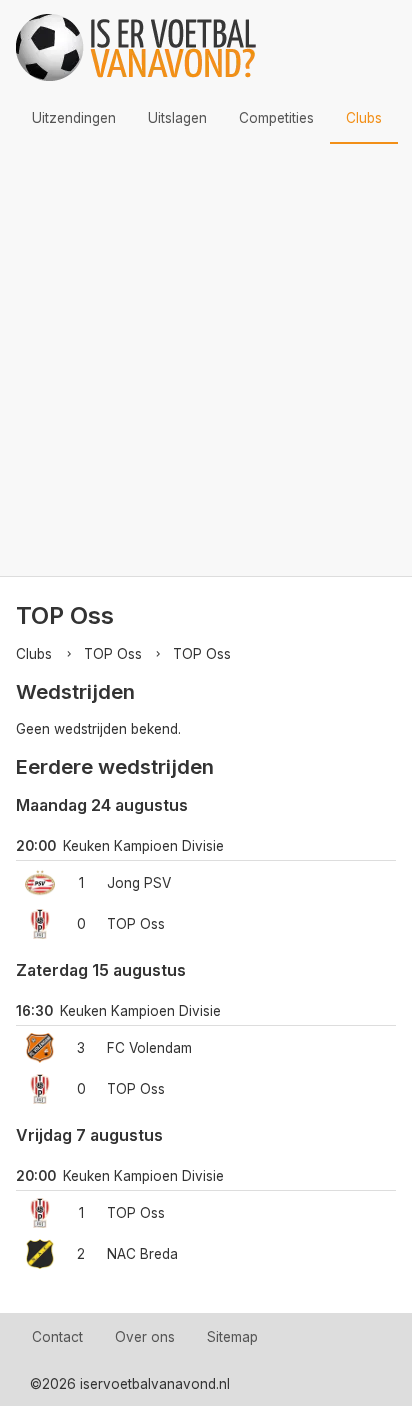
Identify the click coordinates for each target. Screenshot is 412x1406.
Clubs (364, 118)
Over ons (145, 1337)
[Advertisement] (206, 360)
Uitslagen (177, 118)
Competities (276, 118)
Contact (57, 1337)
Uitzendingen (74, 118)
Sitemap (232, 1337)
